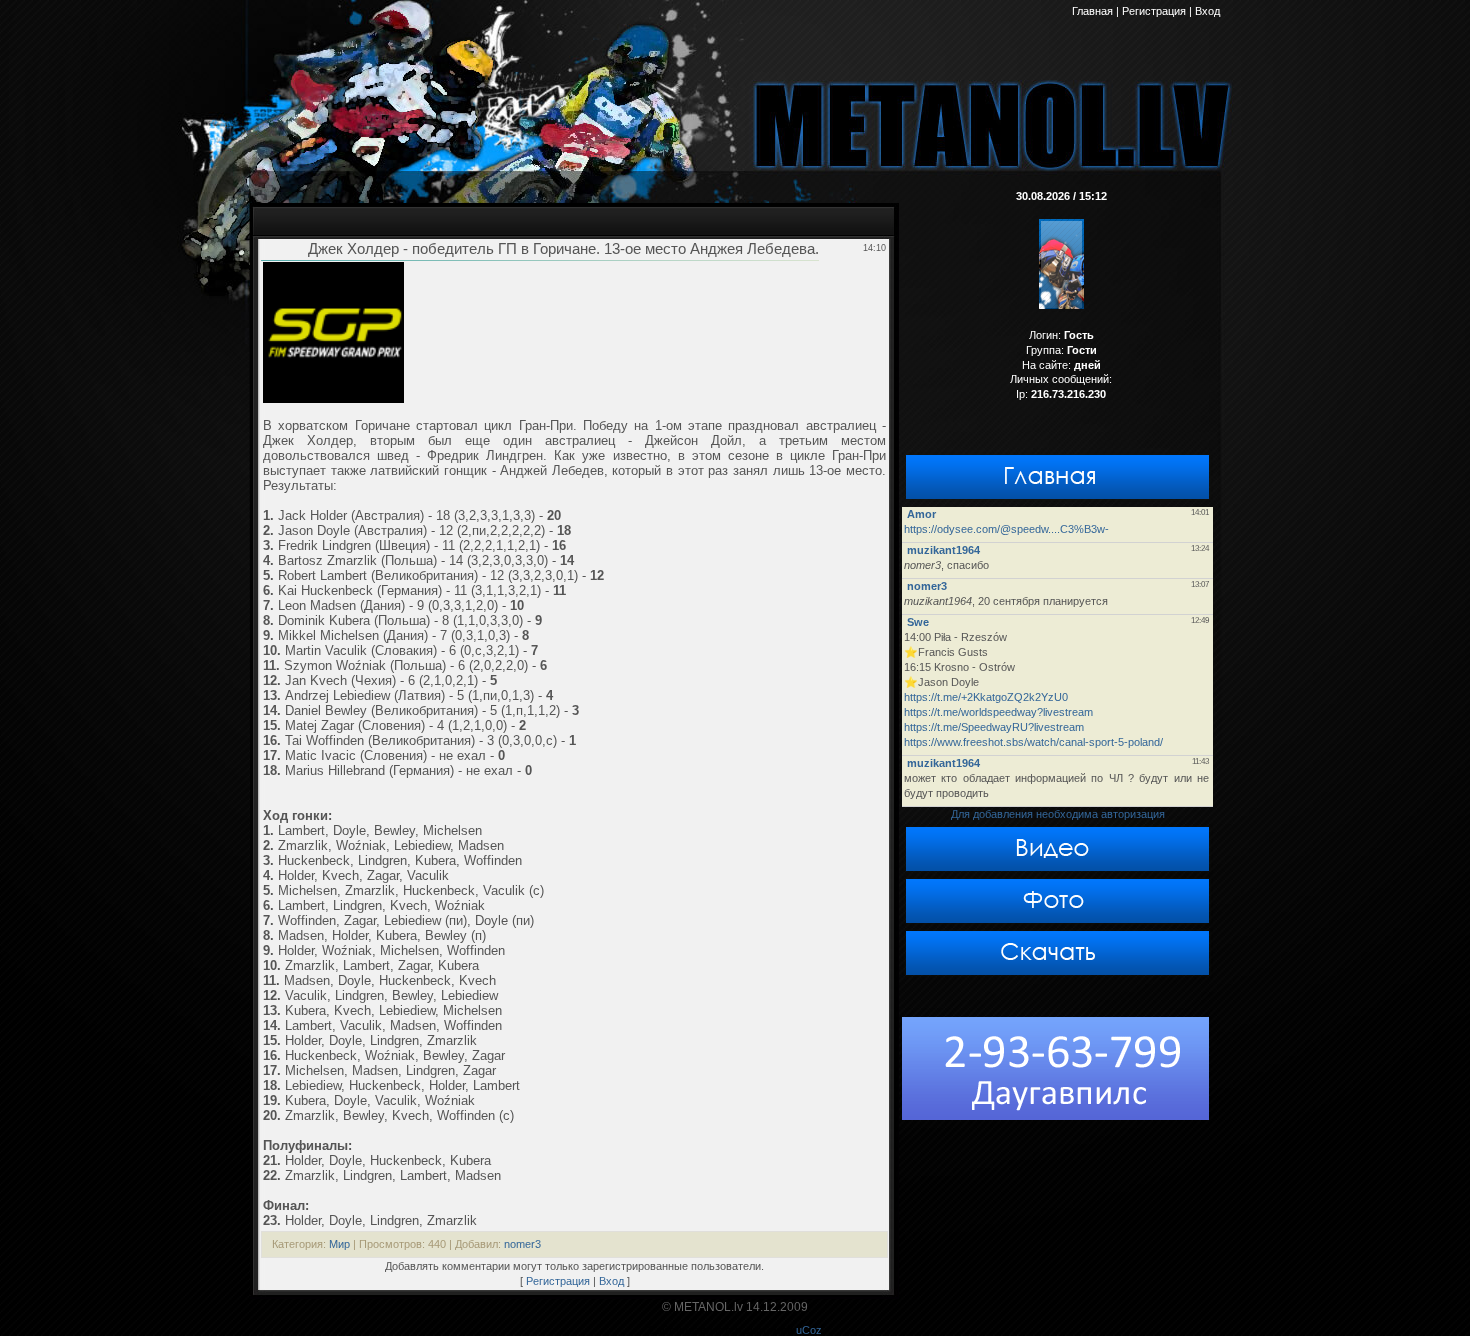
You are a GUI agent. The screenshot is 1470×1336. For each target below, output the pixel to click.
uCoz (809, 1330)
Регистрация (558, 1281)
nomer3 (522, 1244)
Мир (339, 1244)
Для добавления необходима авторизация (1058, 814)
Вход (611, 1281)
